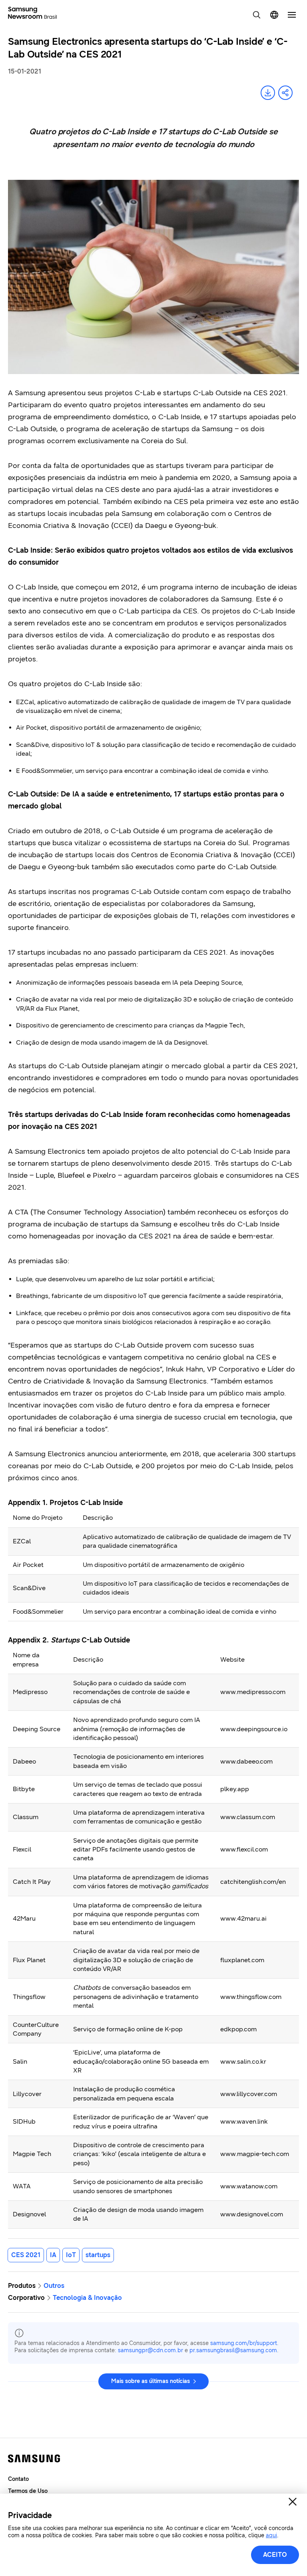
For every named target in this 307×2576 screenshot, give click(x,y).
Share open (285, 93)
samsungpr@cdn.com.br (151, 2350)
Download (268, 93)
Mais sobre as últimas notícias (151, 2381)
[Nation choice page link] (274, 15)
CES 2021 (26, 2255)
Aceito (275, 2555)
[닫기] (293, 2502)
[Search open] (257, 15)
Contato (18, 2479)
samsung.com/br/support (244, 2343)
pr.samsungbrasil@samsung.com (233, 2350)
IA (53, 2255)
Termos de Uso (28, 2491)
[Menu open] (292, 15)
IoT (71, 2255)
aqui (271, 2535)
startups (98, 2255)
